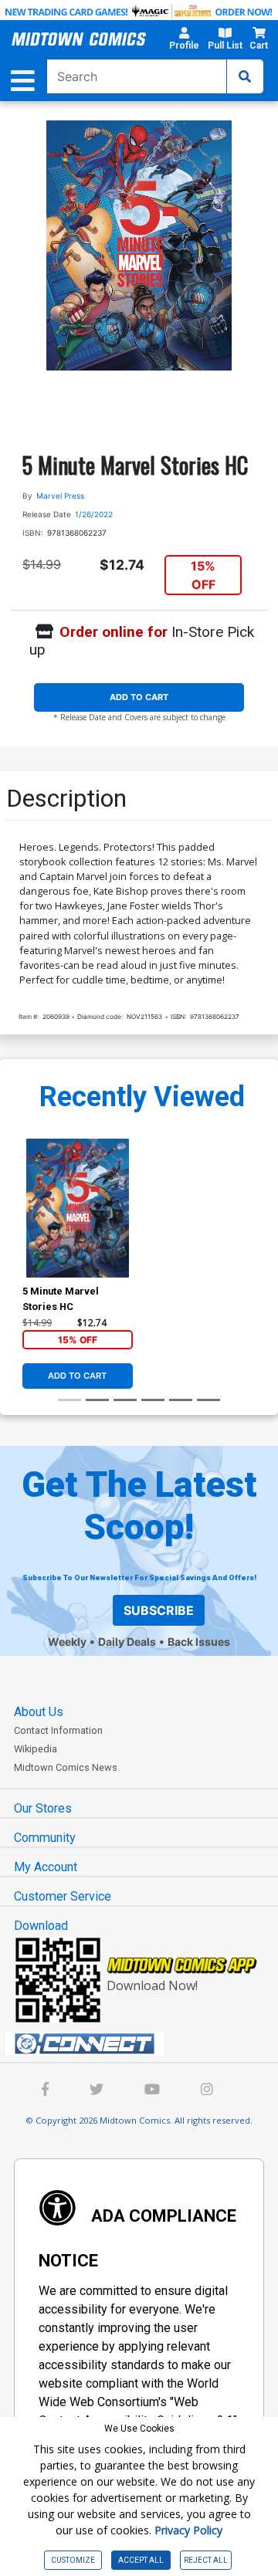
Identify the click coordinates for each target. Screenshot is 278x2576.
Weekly (67, 1642)
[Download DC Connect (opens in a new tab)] (145, 2044)
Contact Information (58, 1730)
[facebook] (45, 2091)
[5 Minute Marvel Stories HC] (78, 1208)
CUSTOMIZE (73, 2560)
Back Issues (199, 1642)
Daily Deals (127, 1642)
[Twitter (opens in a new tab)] (97, 2091)
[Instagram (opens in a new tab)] (207, 2091)
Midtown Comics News (66, 1767)
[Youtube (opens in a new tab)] (152, 2091)
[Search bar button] (245, 76)
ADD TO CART (139, 697)
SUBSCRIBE (159, 1610)
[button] (184, 41)
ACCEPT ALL (141, 2560)
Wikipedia (36, 1749)
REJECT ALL (206, 2560)
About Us (39, 1712)
